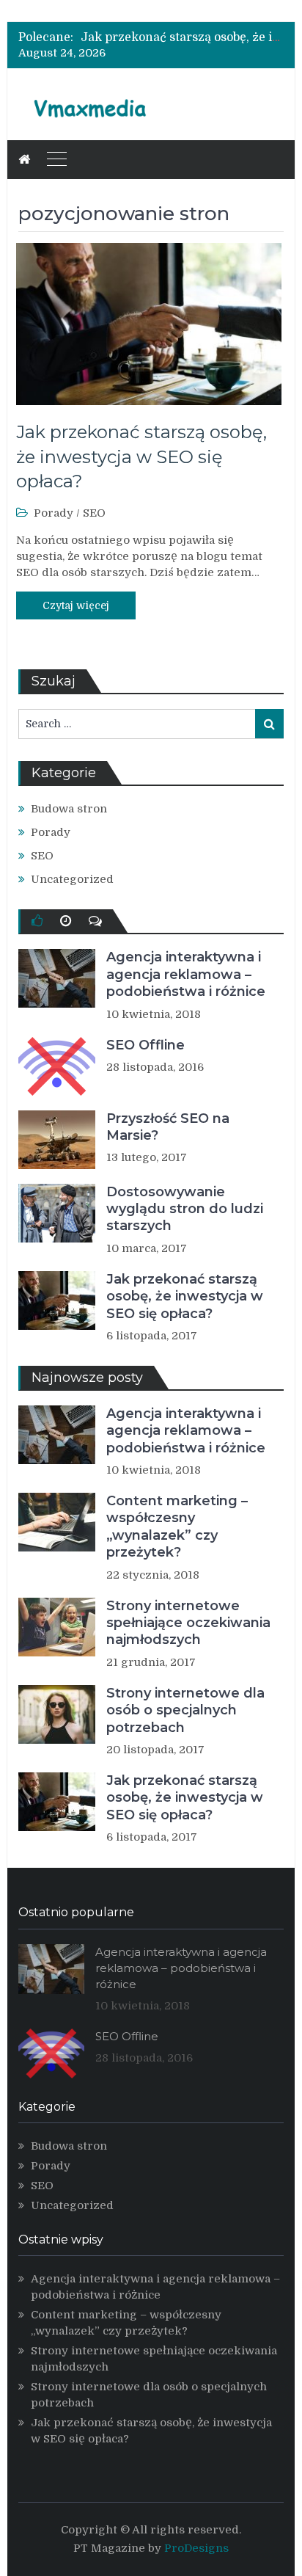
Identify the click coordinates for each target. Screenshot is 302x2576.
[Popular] (37, 921)
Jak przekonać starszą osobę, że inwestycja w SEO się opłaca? (141, 456)
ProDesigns (196, 2548)
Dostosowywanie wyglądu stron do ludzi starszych (185, 1209)
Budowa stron (69, 809)
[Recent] (66, 921)
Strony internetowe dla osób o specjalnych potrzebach (185, 1710)
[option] (182, 37)
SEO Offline (146, 1045)
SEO (94, 513)
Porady (54, 513)
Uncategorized (72, 879)
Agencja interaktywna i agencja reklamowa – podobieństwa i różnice (186, 974)
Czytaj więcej (76, 605)
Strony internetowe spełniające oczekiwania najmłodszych (188, 1623)
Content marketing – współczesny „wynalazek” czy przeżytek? (177, 1527)
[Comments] (95, 921)
